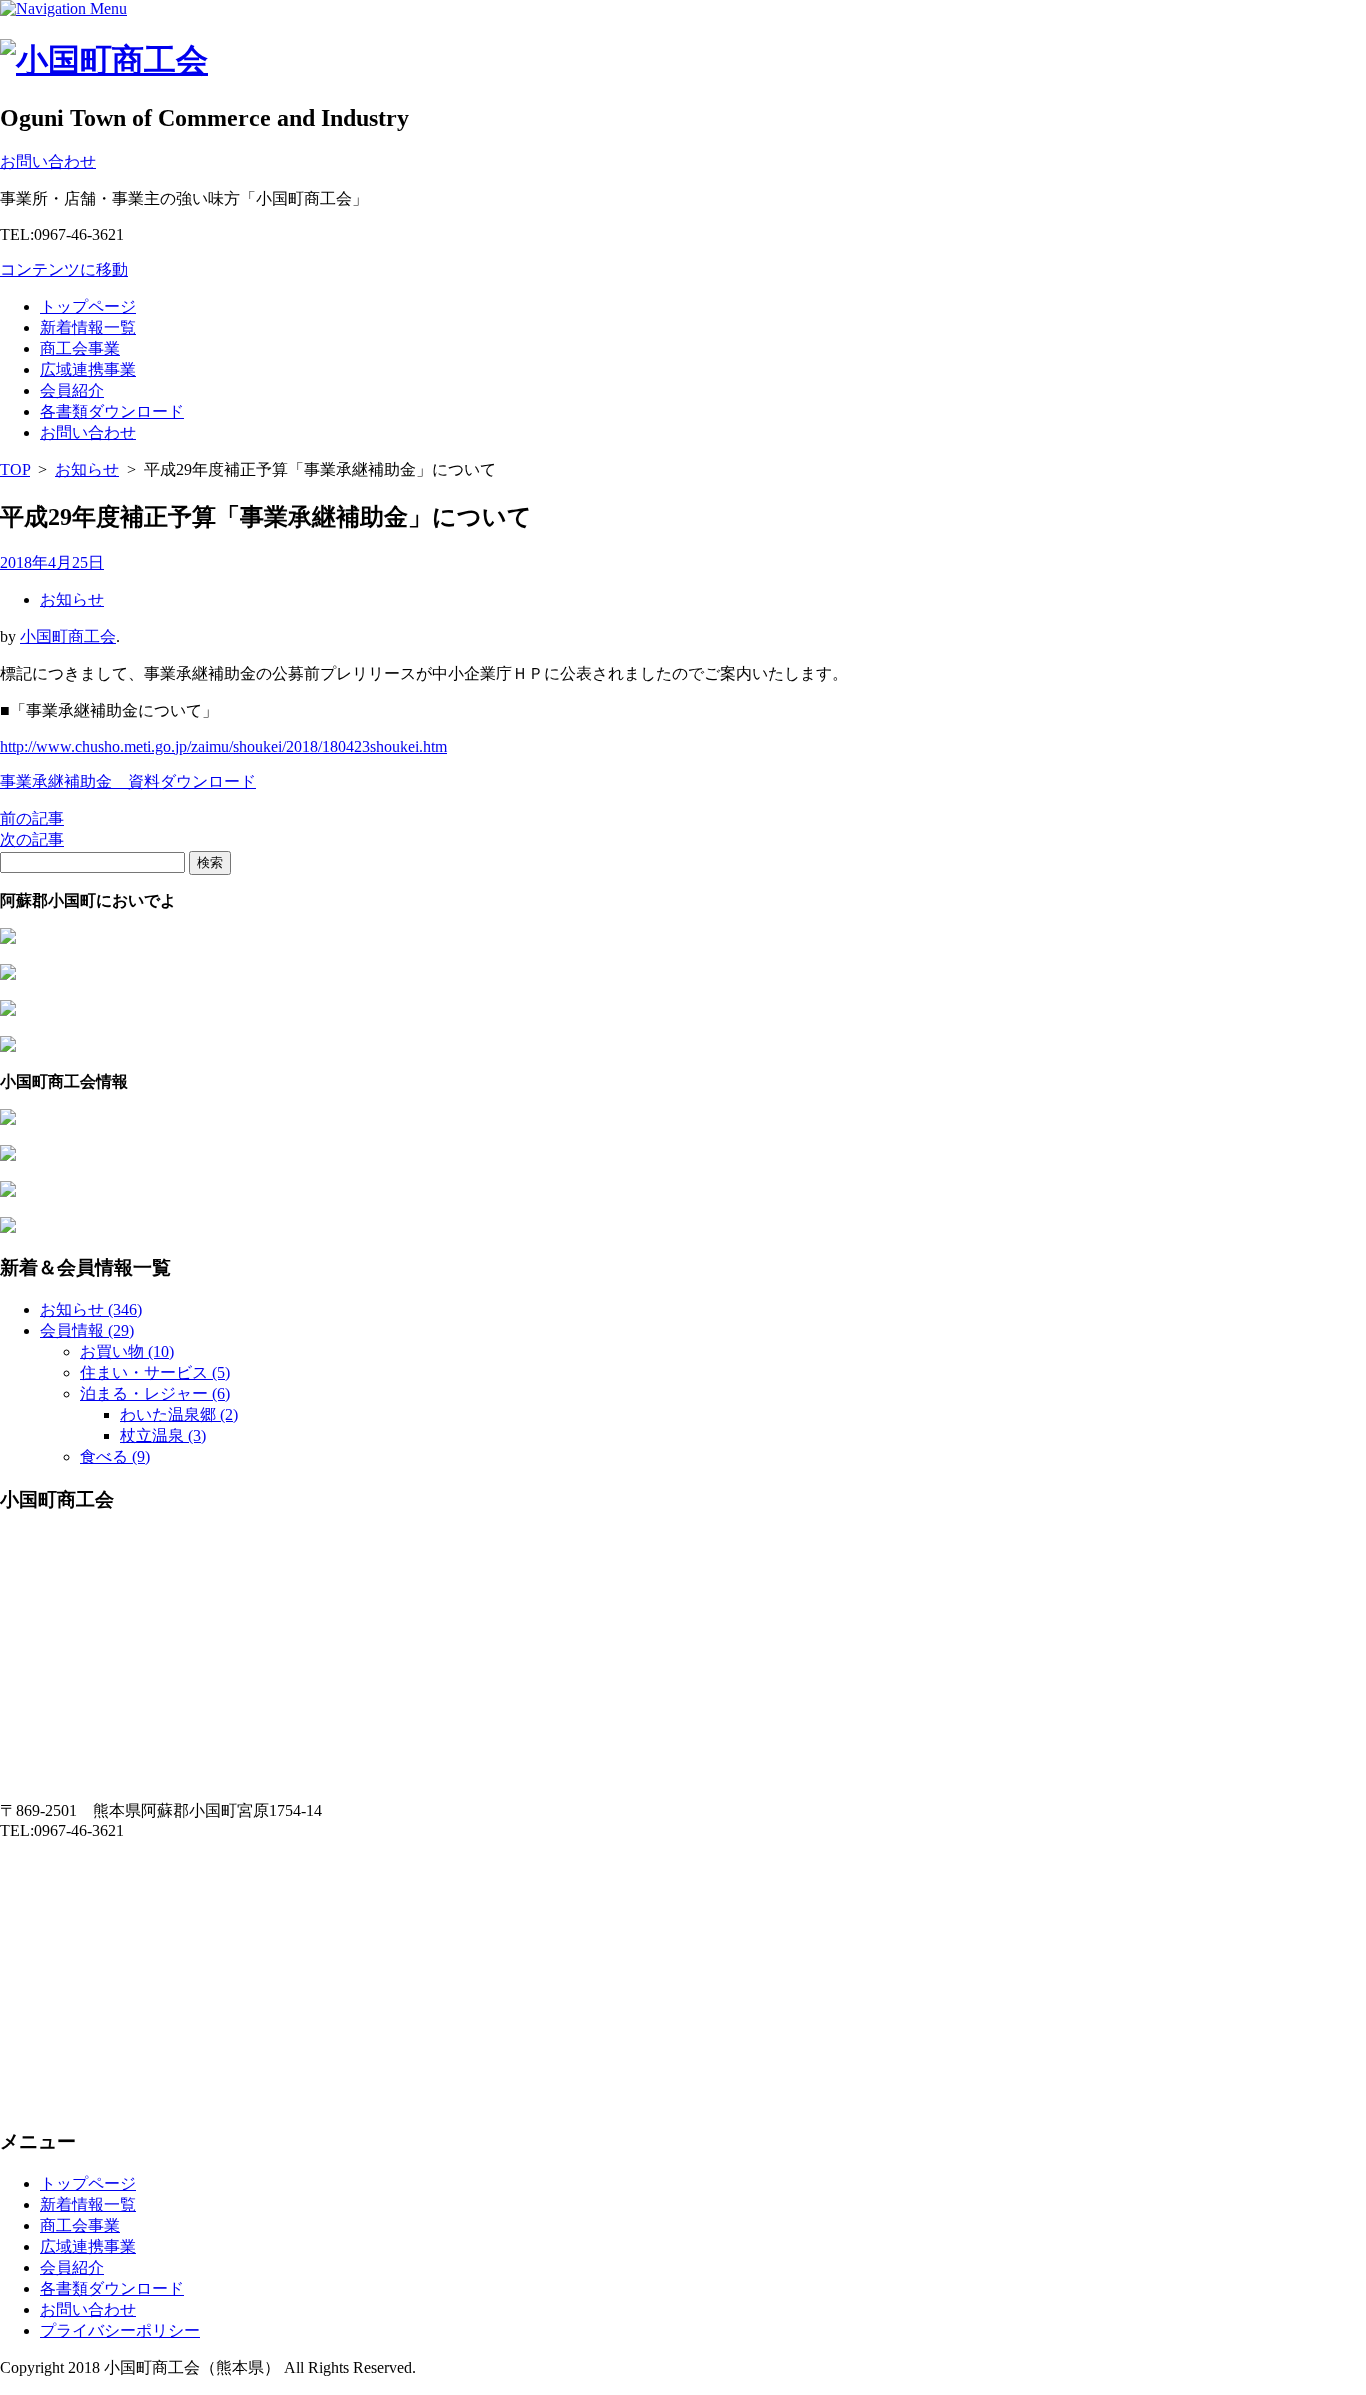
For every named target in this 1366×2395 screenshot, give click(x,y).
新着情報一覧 (88, 327)
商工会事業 (80, 348)
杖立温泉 (163, 1435)
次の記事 (32, 839)
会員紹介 (72, 390)
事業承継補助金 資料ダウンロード (128, 781)
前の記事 (32, 818)
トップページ (88, 306)
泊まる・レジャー (155, 1393)
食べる (115, 1456)
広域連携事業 (88, 369)
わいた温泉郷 (179, 1414)
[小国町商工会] (104, 60)
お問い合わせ (88, 432)
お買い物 (127, 1351)
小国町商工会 (68, 636)
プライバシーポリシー (120, 2330)
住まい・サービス (155, 1372)
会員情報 (87, 1330)
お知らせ (87, 469)
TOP (15, 469)
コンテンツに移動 (64, 269)
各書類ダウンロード (112, 411)
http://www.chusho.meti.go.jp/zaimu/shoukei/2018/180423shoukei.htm (223, 746)
